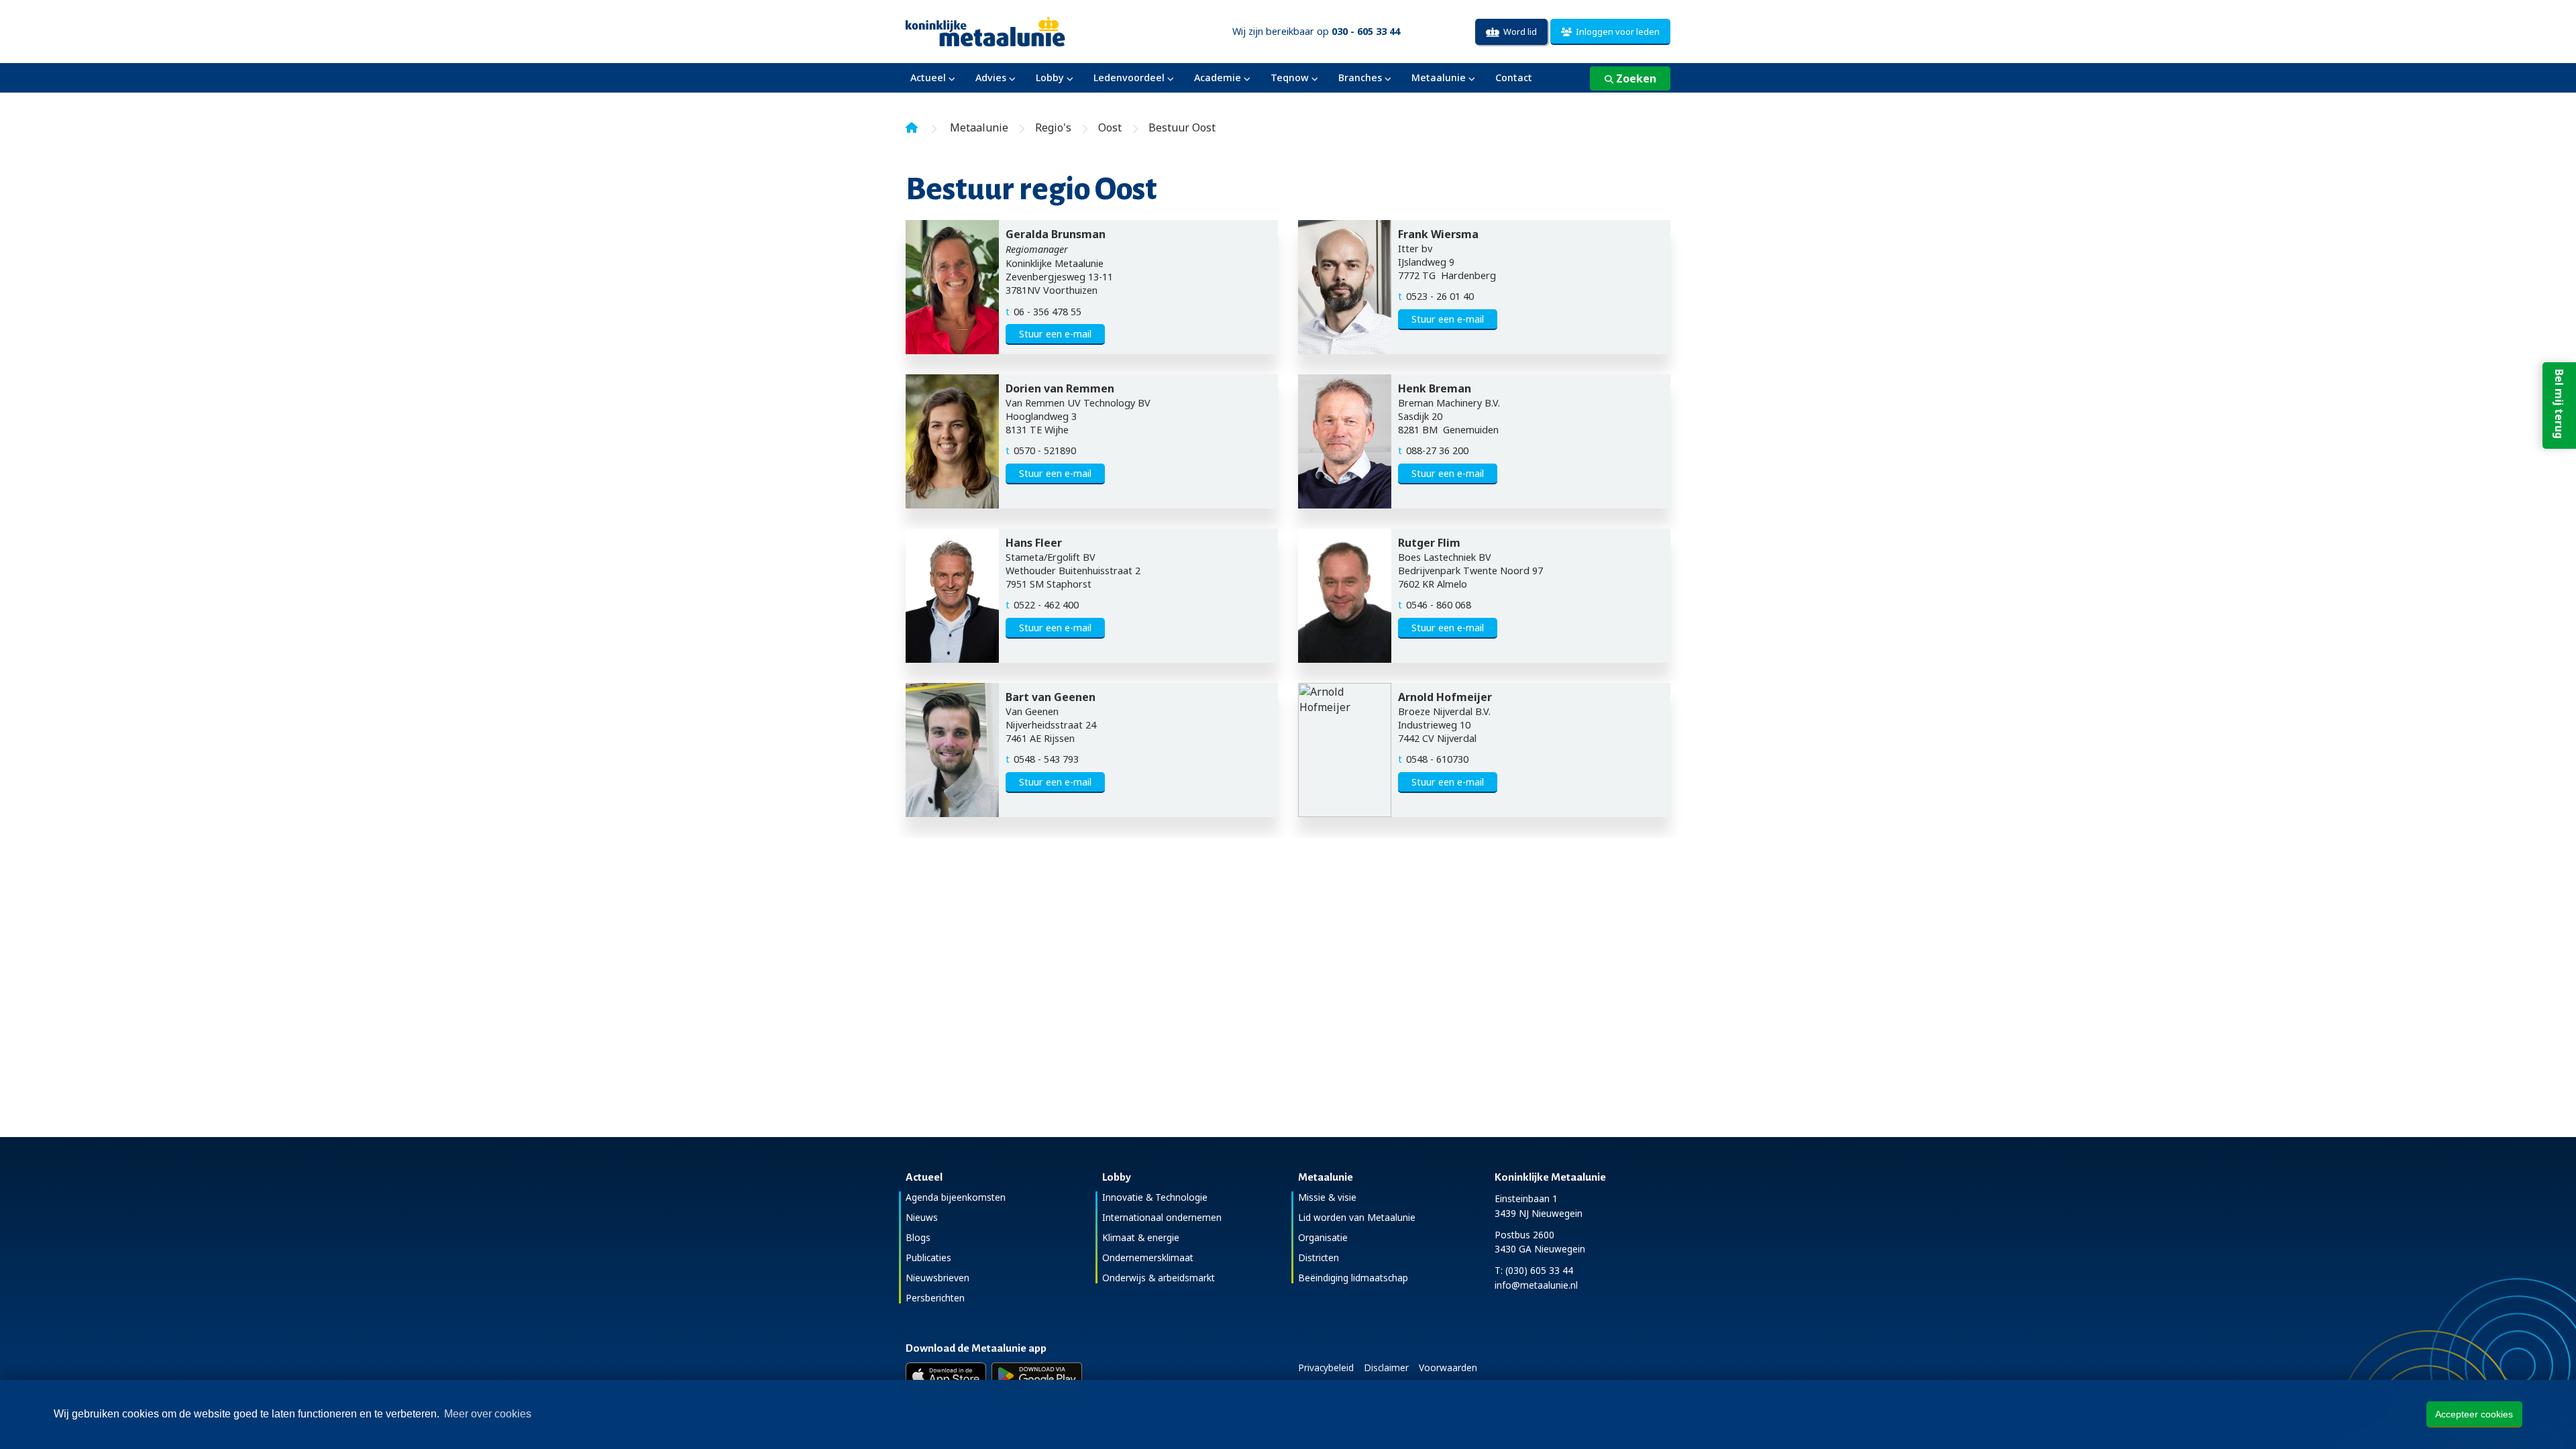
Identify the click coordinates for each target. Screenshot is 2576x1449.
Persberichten (935, 1298)
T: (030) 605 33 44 (1534, 1270)
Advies (991, 77)
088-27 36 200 (1437, 450)
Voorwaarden (1448, 1367)
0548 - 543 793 (1046, 759)
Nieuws (922, 1217)
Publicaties (928, 1257)
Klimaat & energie (1141, 1237)
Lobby (1050, 77)
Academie (1218, 77)
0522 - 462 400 (1046, 605)
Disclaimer (1386, 1367)
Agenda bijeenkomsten (956, 1197)
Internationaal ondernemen (1162, 1217)
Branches (1360, 77)
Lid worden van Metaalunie (1357, 1217)
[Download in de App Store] (946, 1376)
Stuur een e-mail (1055, 334)
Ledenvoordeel (1129, 77)
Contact (1514, 77)
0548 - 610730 (1437, 759)
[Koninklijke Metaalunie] (1023, 31)
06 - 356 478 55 (1048, 312)
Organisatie (1323, 1237)
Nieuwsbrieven (937, 1278)
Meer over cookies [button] (488, 1414)
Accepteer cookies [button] (2474, 1414)
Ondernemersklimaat (1148, 1257)
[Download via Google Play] (1037, 1376)
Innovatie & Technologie (1155, 1197)
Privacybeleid (1326, 1367)
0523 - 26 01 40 (1440, 296)
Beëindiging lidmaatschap (1353, 1278)
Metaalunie (1439, 77)
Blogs (918, 1237)
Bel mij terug (2559, 404)
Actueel (928, 77)
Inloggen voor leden (1616, 32)
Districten (1319, 1257)
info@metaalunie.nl (1536, 1285)
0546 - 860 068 (1439, 605)
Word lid (1518, 32)
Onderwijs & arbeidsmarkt (1159, 1278)
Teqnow (1290, 77)
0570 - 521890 (1045, 450)
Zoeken (1635, 78)
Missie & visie (1327, 1197)
